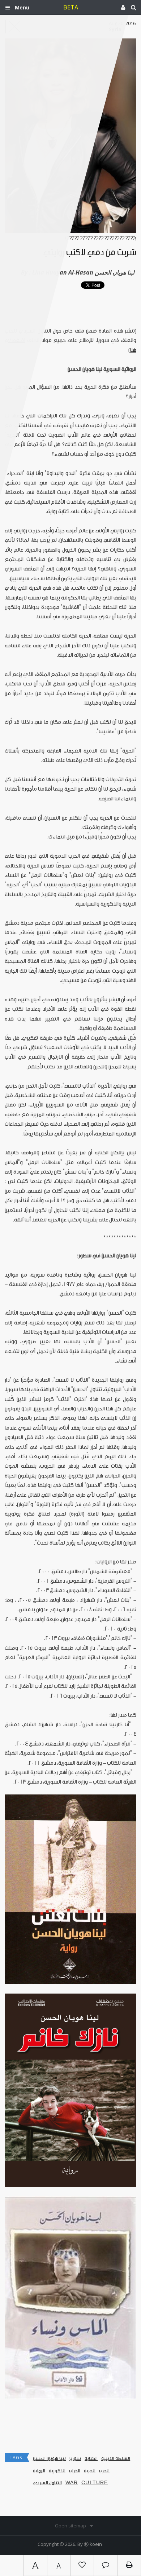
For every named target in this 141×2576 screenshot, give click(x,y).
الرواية (39, 2471)
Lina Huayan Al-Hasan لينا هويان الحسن (83, 272)
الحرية (90, 2471)
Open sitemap (70, 2526)
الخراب (75, 2471)
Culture (95, 2483)
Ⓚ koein (93, 2544)
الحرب (104, 2471)
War (72, 2483)
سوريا (75, 2458)
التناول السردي (47, 2483)
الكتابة (91, 2458)
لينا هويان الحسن (49, 2458)
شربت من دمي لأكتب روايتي (90, 253)
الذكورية (57, 2471)
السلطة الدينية (116, 2458)
